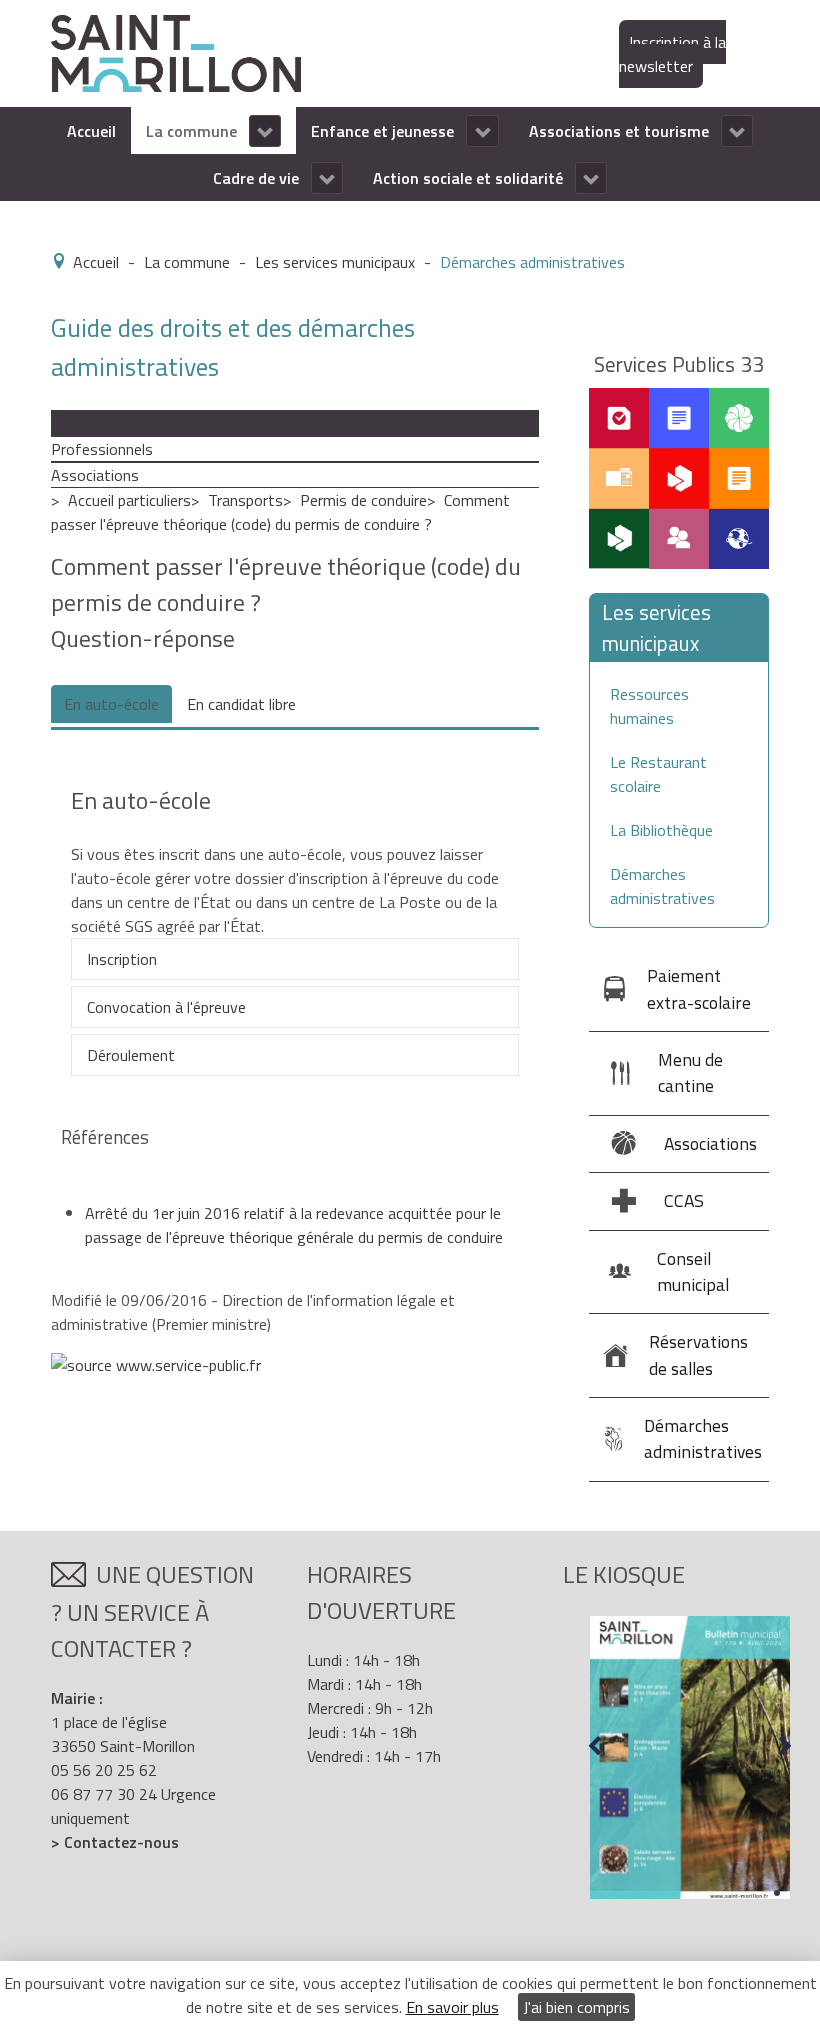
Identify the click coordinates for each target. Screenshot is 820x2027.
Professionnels (102, 449)
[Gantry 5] (176, 52)
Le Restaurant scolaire (658, 774)
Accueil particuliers (129, 500)
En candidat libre (241, 704)
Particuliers (88, 423)
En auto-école (111, 704)
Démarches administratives (662, 886)
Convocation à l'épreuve (166, 1007)
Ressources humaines (649, 706)
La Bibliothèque (661, 830)
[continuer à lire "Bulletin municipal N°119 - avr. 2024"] (690, 1758)
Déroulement (131, 1055)
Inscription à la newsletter (672, 54)
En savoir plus (452, 2007)
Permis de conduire (363, 500)
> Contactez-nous (115, 1842)
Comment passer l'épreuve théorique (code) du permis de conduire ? (280, 512)
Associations (95, 475)
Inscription (122, 959)
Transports (245, 500)
